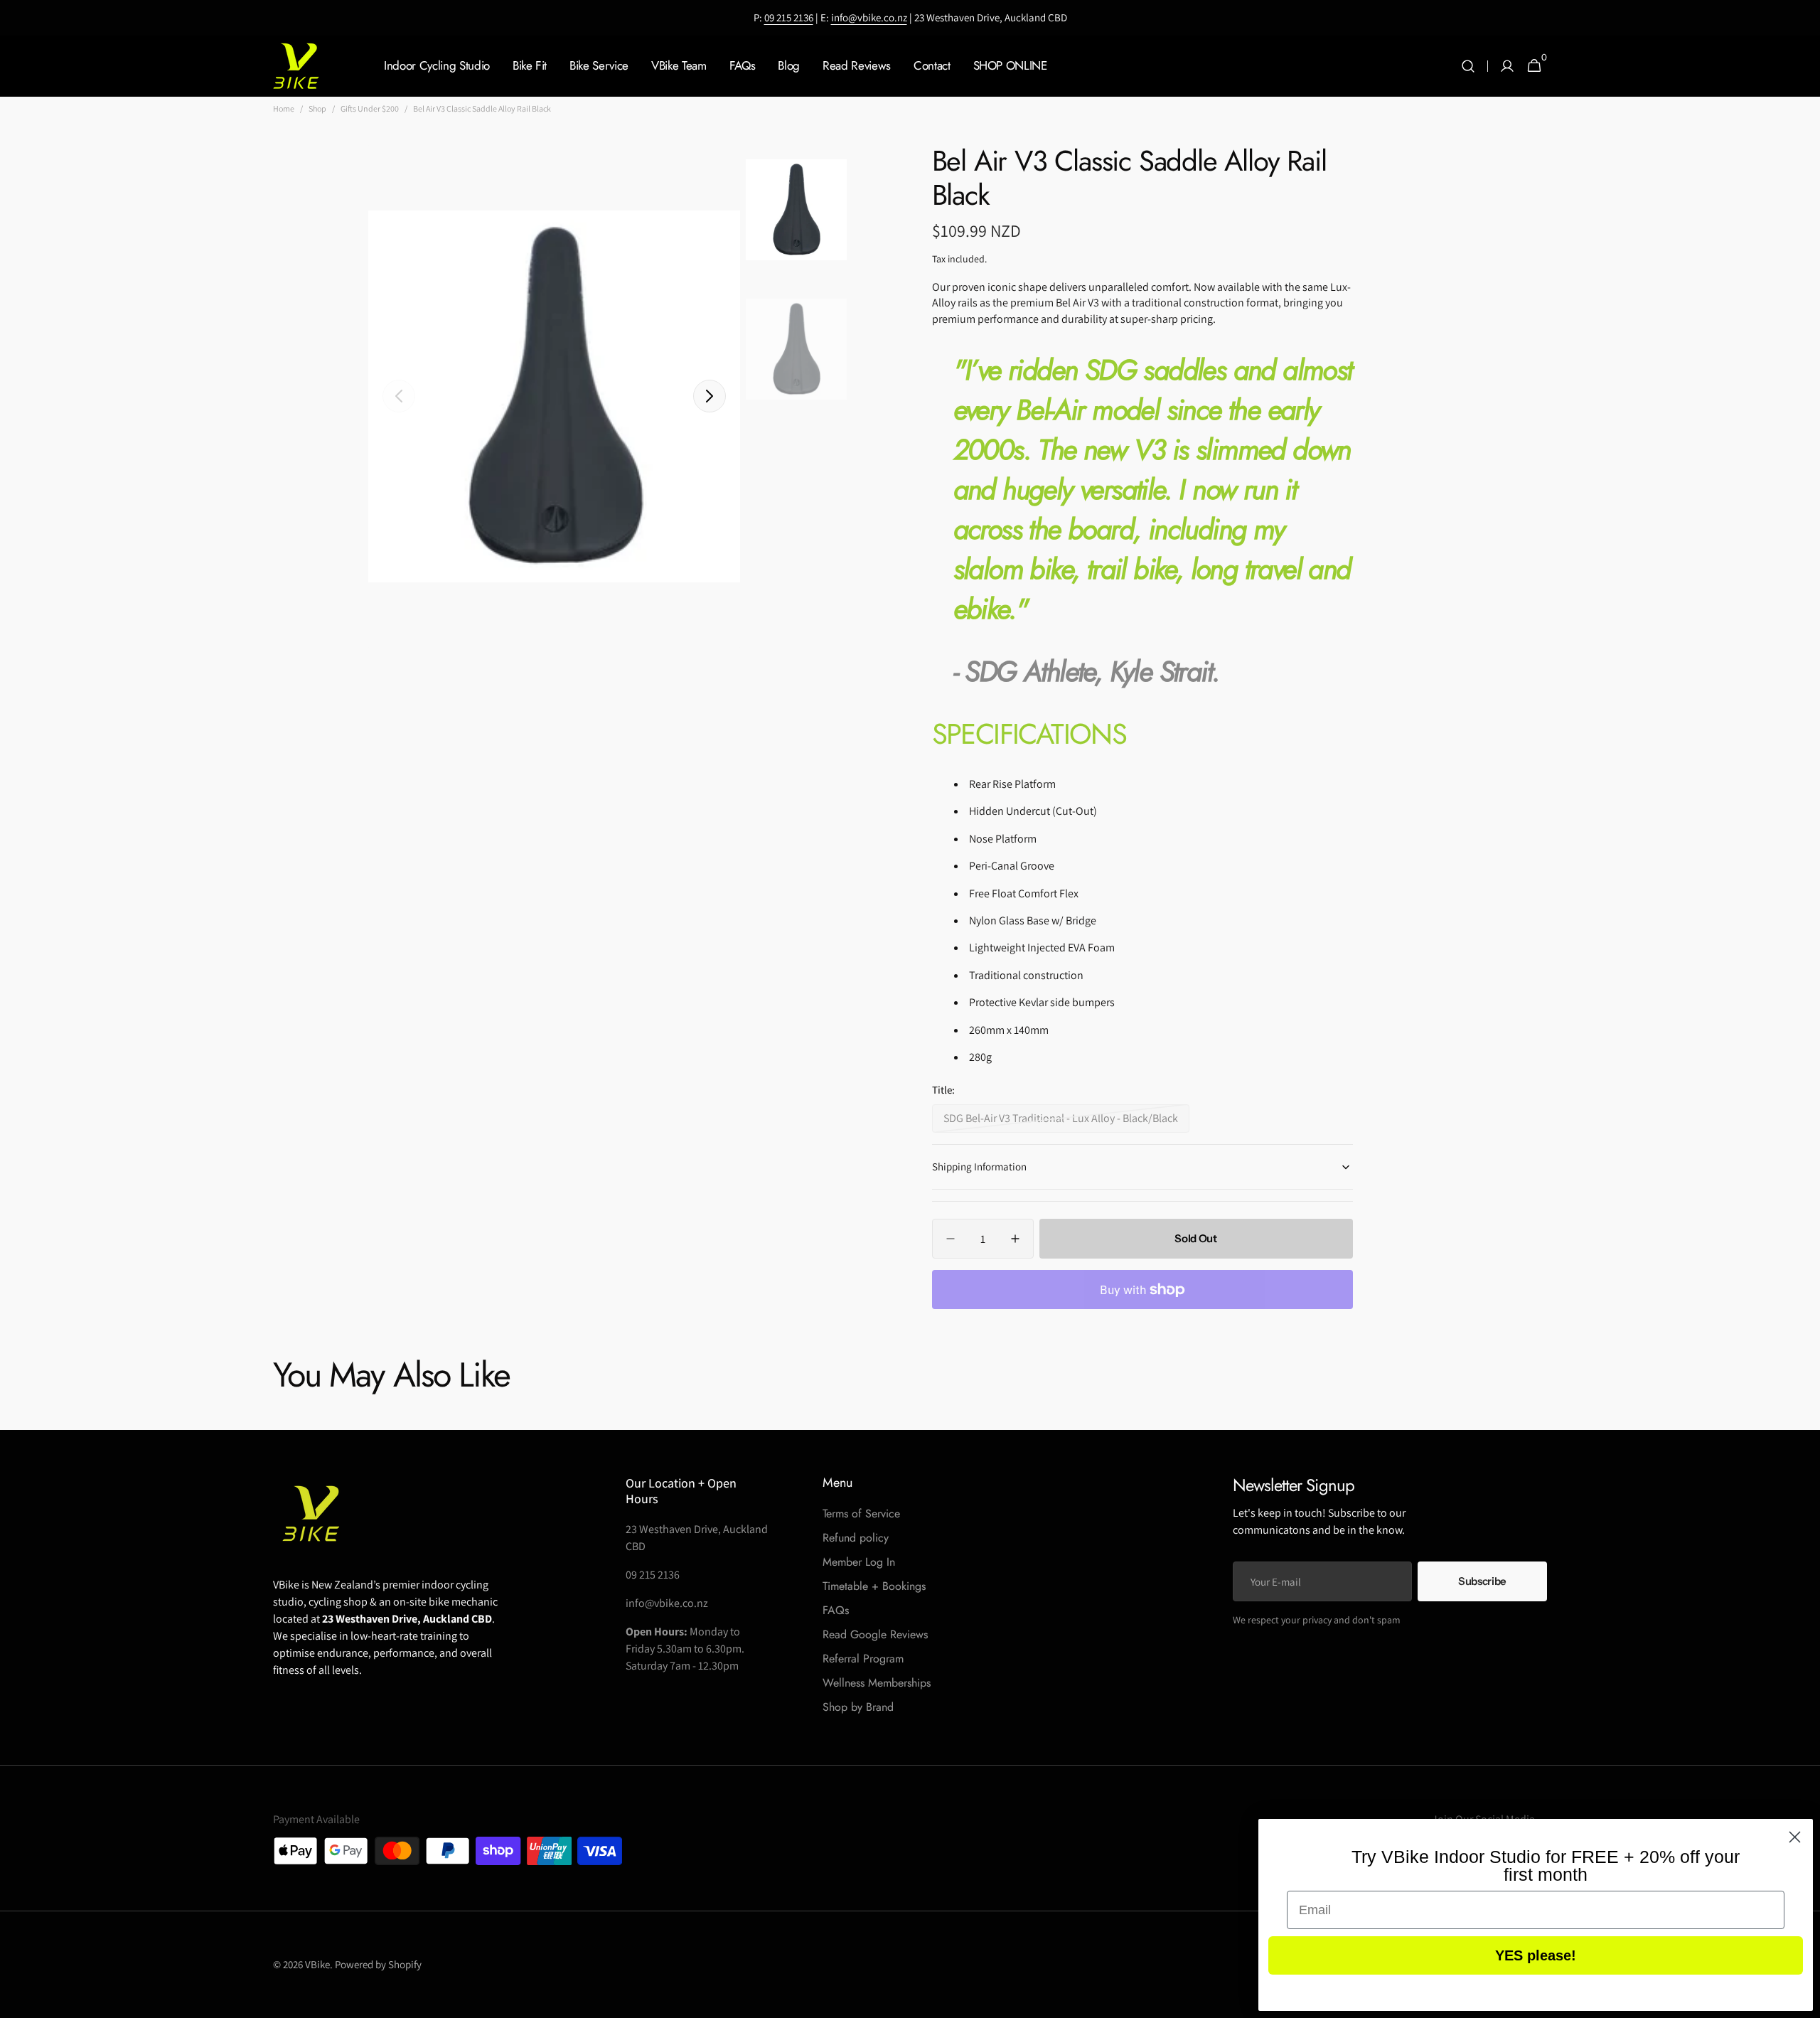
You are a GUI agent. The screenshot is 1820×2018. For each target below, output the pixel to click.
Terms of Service (861, 1513)
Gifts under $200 (370, 108)
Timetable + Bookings (874, 1586)
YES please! (1536, 1955)
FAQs (836, 1610)
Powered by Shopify (378, 1964)
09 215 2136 (789, 17)
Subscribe (1482, 1581)
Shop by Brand (858, 1707)
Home (284, 108)
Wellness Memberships (877, 1683)
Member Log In (859, 1562)
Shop (317, 108)
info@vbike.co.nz (869, 17)
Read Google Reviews (875, 1634)
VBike (317, 1964)
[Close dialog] (1795, 1837)
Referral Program (863, 1659)
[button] (1468, 66)
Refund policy (856, 1538)
